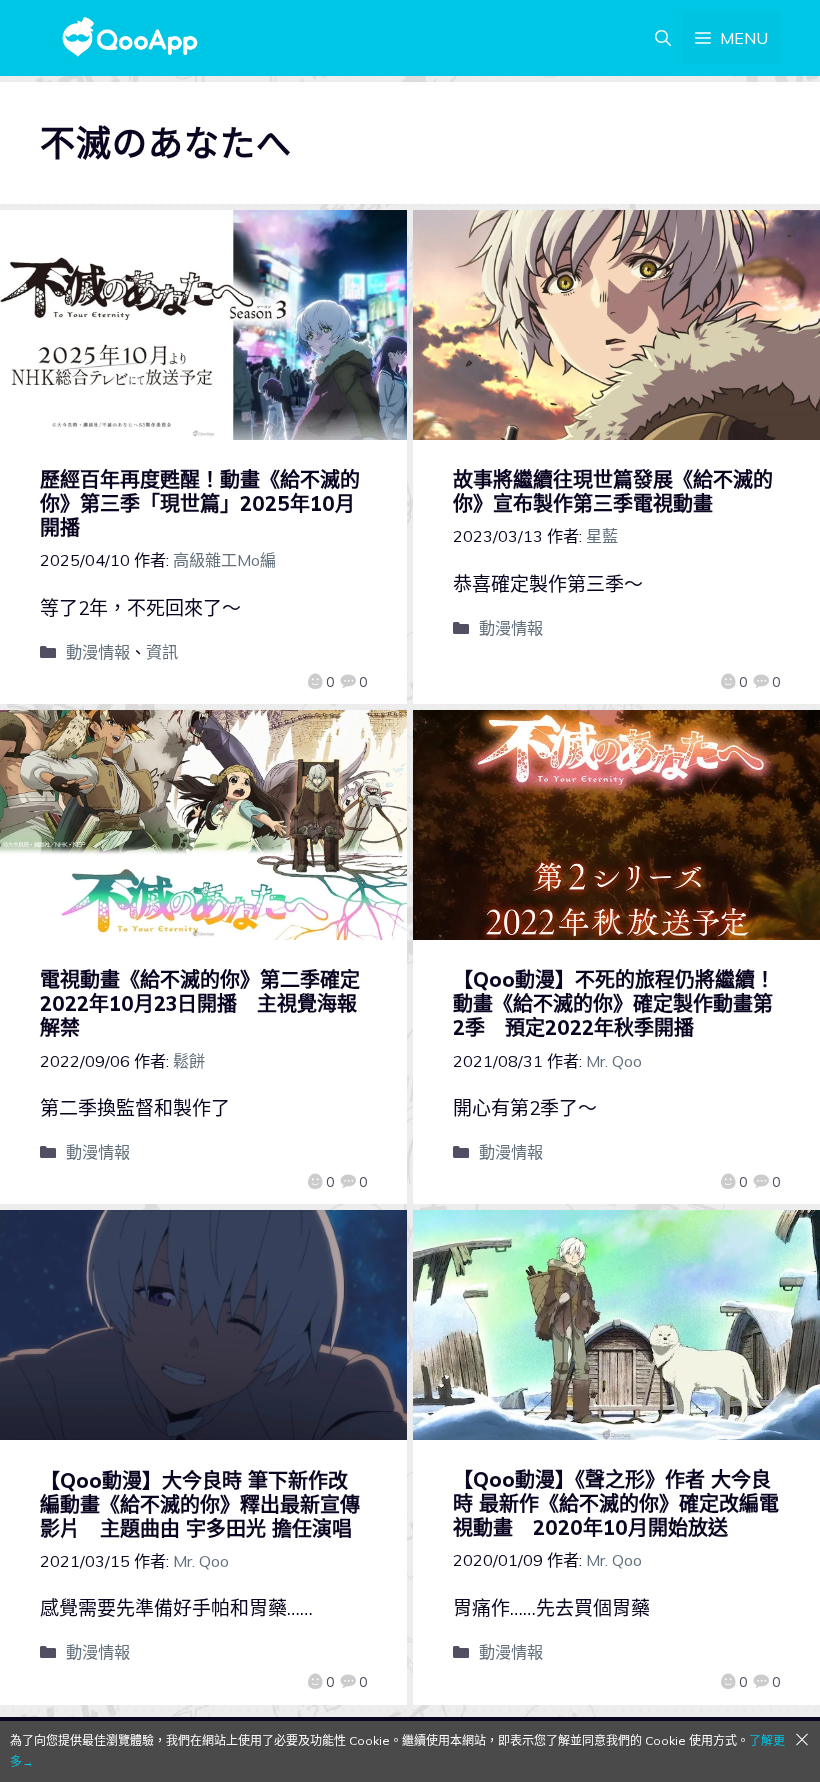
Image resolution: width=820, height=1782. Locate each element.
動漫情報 (98, 652)
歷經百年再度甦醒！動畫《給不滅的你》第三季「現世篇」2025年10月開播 (200, 503)
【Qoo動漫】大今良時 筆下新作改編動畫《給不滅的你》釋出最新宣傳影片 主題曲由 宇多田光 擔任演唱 (200, 1504)
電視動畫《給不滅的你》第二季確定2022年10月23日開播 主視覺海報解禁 (200, 1003)
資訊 (162, 652)
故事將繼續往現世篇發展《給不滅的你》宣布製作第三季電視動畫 (613, 491)
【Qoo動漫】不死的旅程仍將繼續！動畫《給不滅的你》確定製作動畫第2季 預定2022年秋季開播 (614, 1003)
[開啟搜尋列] (663, 38)
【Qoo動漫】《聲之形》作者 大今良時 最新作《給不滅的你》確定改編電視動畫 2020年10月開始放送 (616, 1503)
